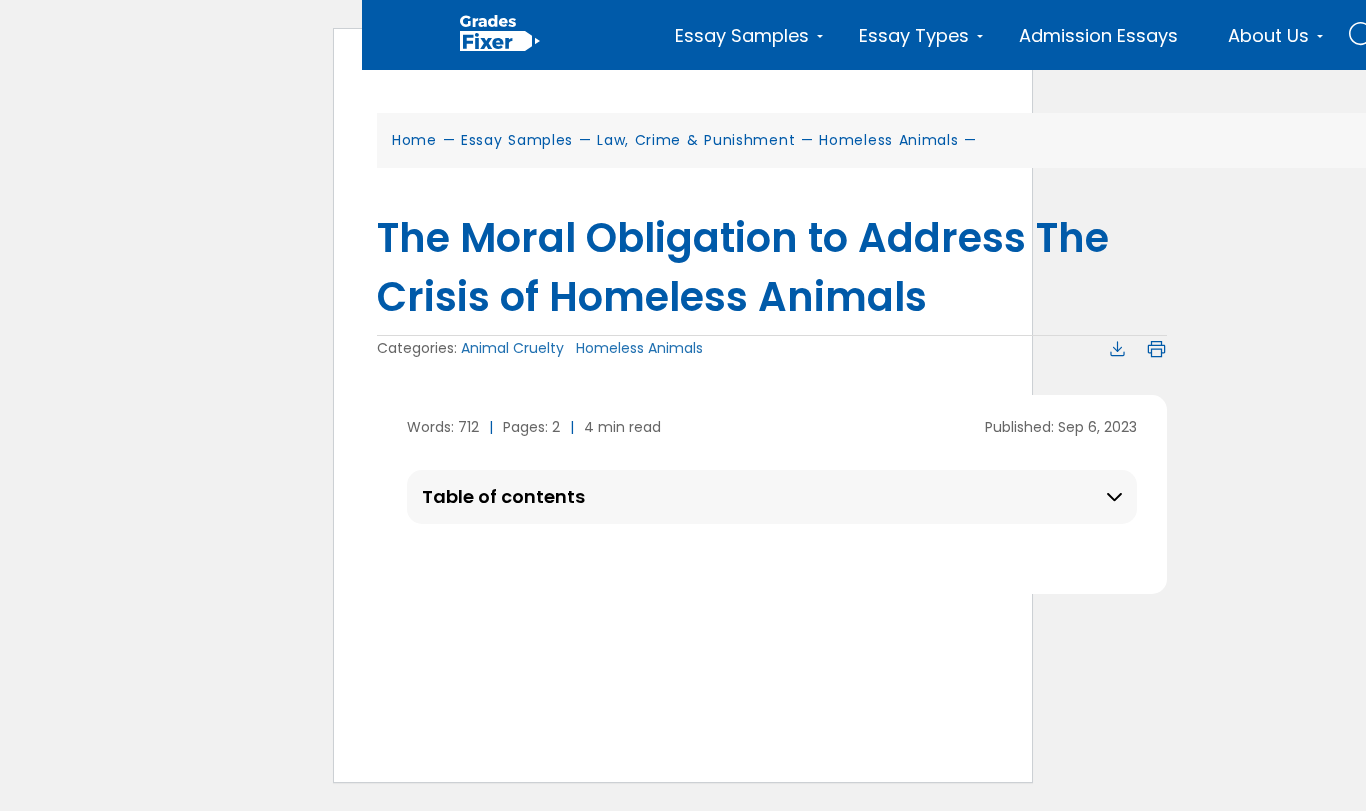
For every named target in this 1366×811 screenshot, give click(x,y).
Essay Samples (517, 140)
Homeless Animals (888, 140)
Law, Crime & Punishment (696, 140)
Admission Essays (1098, 35)
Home (414, 140)
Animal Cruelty (512, 348)
